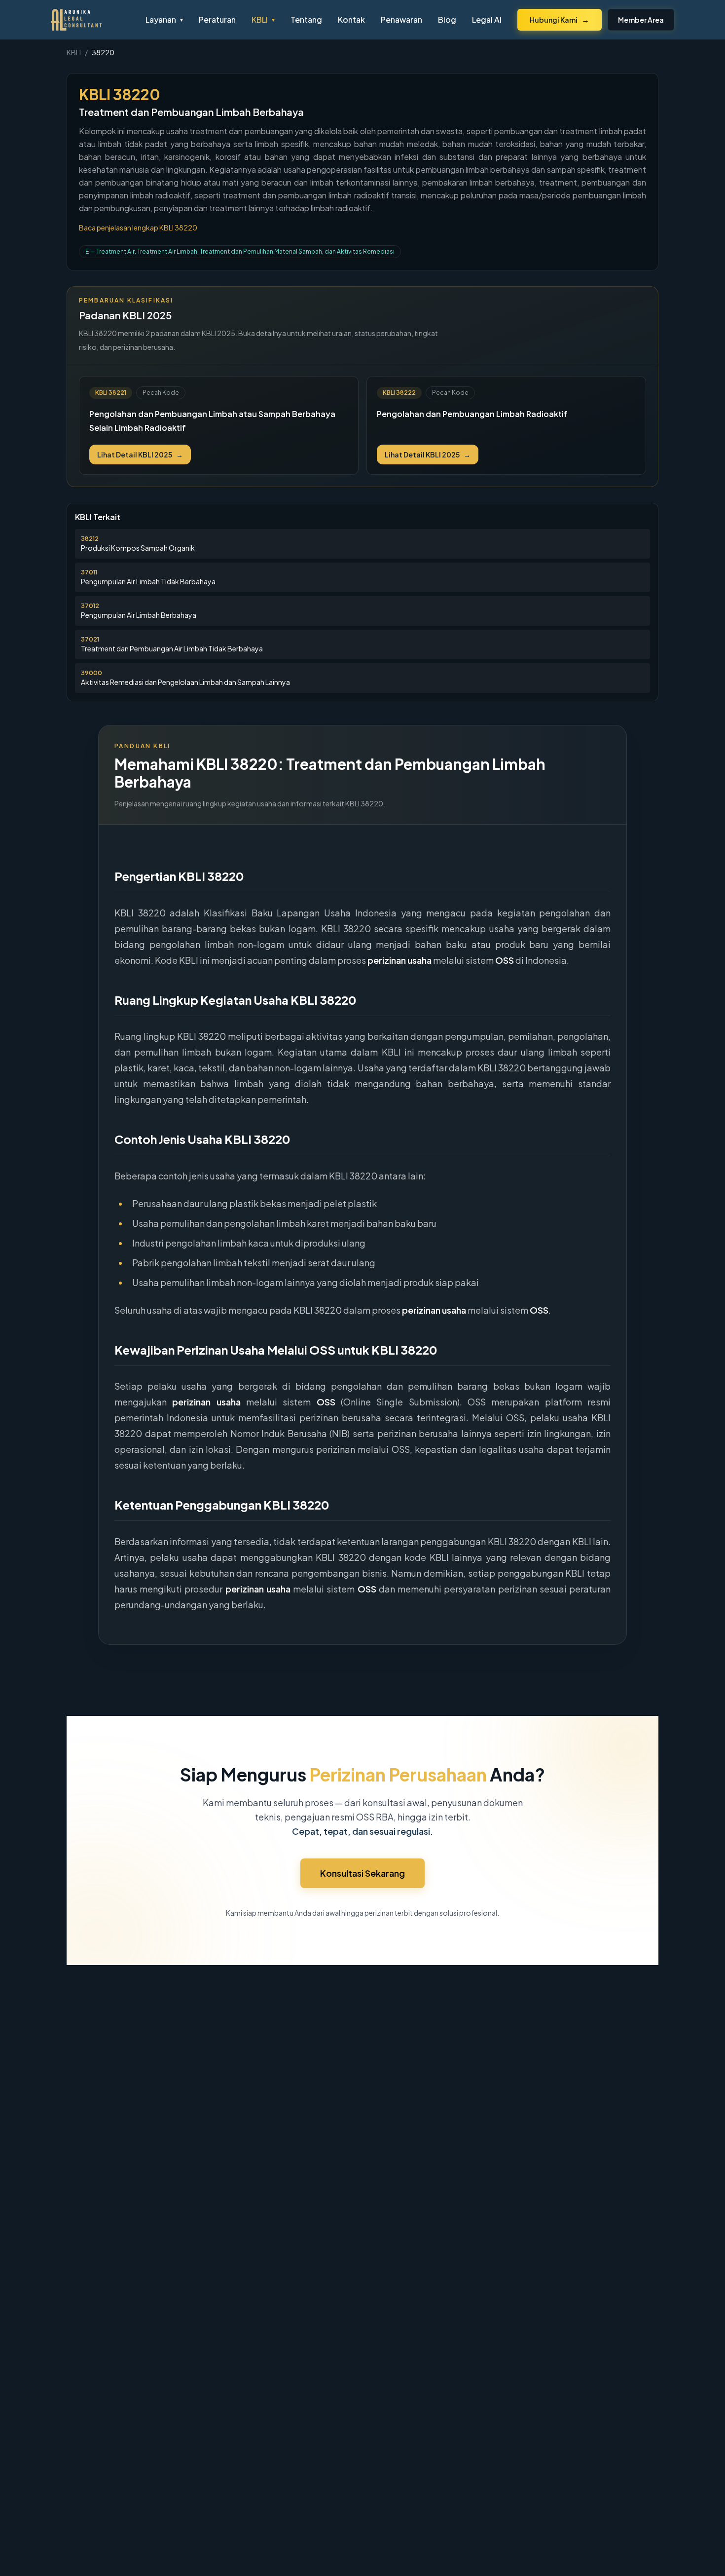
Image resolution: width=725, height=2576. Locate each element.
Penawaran (401, 19)
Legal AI (487, 19)
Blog (447, 19)
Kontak (351, 19)
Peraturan (217, 19)
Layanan (164, 19)
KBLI (263, 19)
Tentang (306, 19)
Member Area (641, 20)
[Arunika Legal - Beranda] (90, 20)
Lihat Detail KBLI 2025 (140, 455)
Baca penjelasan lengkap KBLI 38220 (138, 227)
